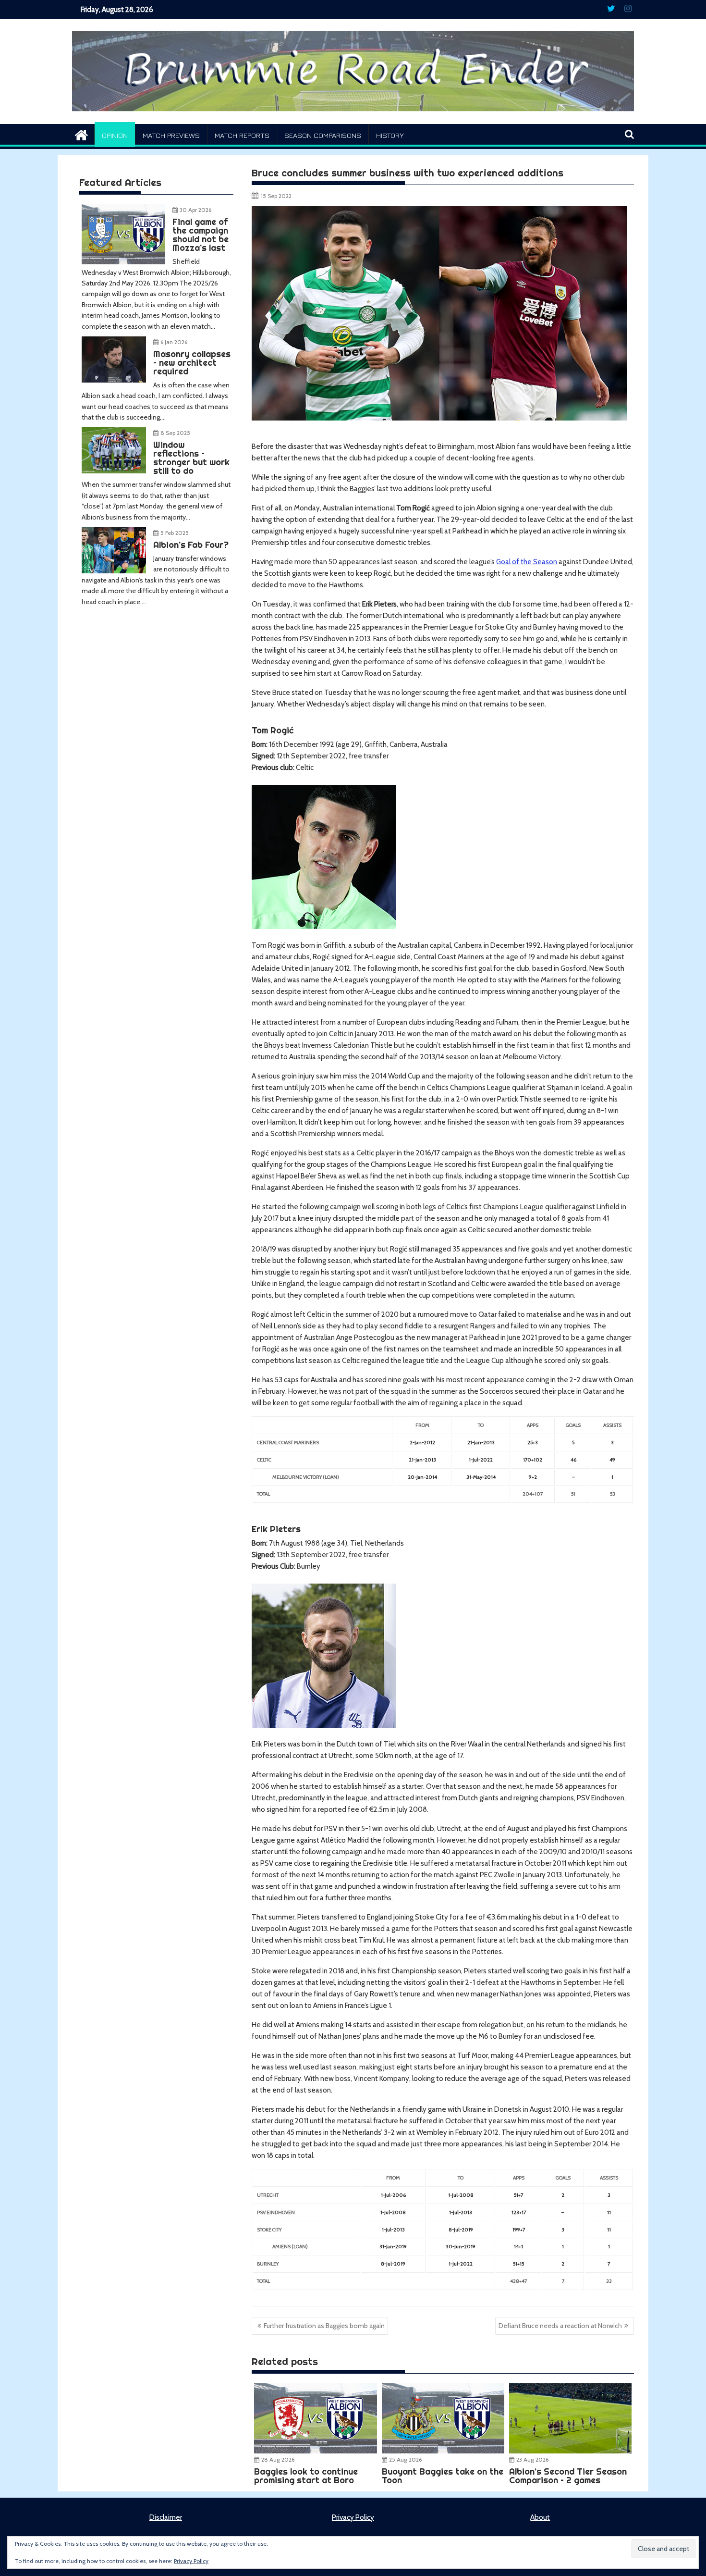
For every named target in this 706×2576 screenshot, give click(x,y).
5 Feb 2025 (175, 533)
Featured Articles (120, 182)
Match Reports (242, 135)
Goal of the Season (527, 562)
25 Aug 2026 (405, 2459)
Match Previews (171, 135)
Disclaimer (166, 2517)
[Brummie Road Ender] (353, 118)
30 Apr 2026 (195, 210)
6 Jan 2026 (174, 342)
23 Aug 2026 (532, 2459)
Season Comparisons (323, 135)
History (390, 135)
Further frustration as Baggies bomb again (324, 2326)
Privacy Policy (353, 2517)
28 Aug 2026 (278, 2459)
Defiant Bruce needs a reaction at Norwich (560, 2326)
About (540, 2517)
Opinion (115, 135)
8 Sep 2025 (175, 433)
